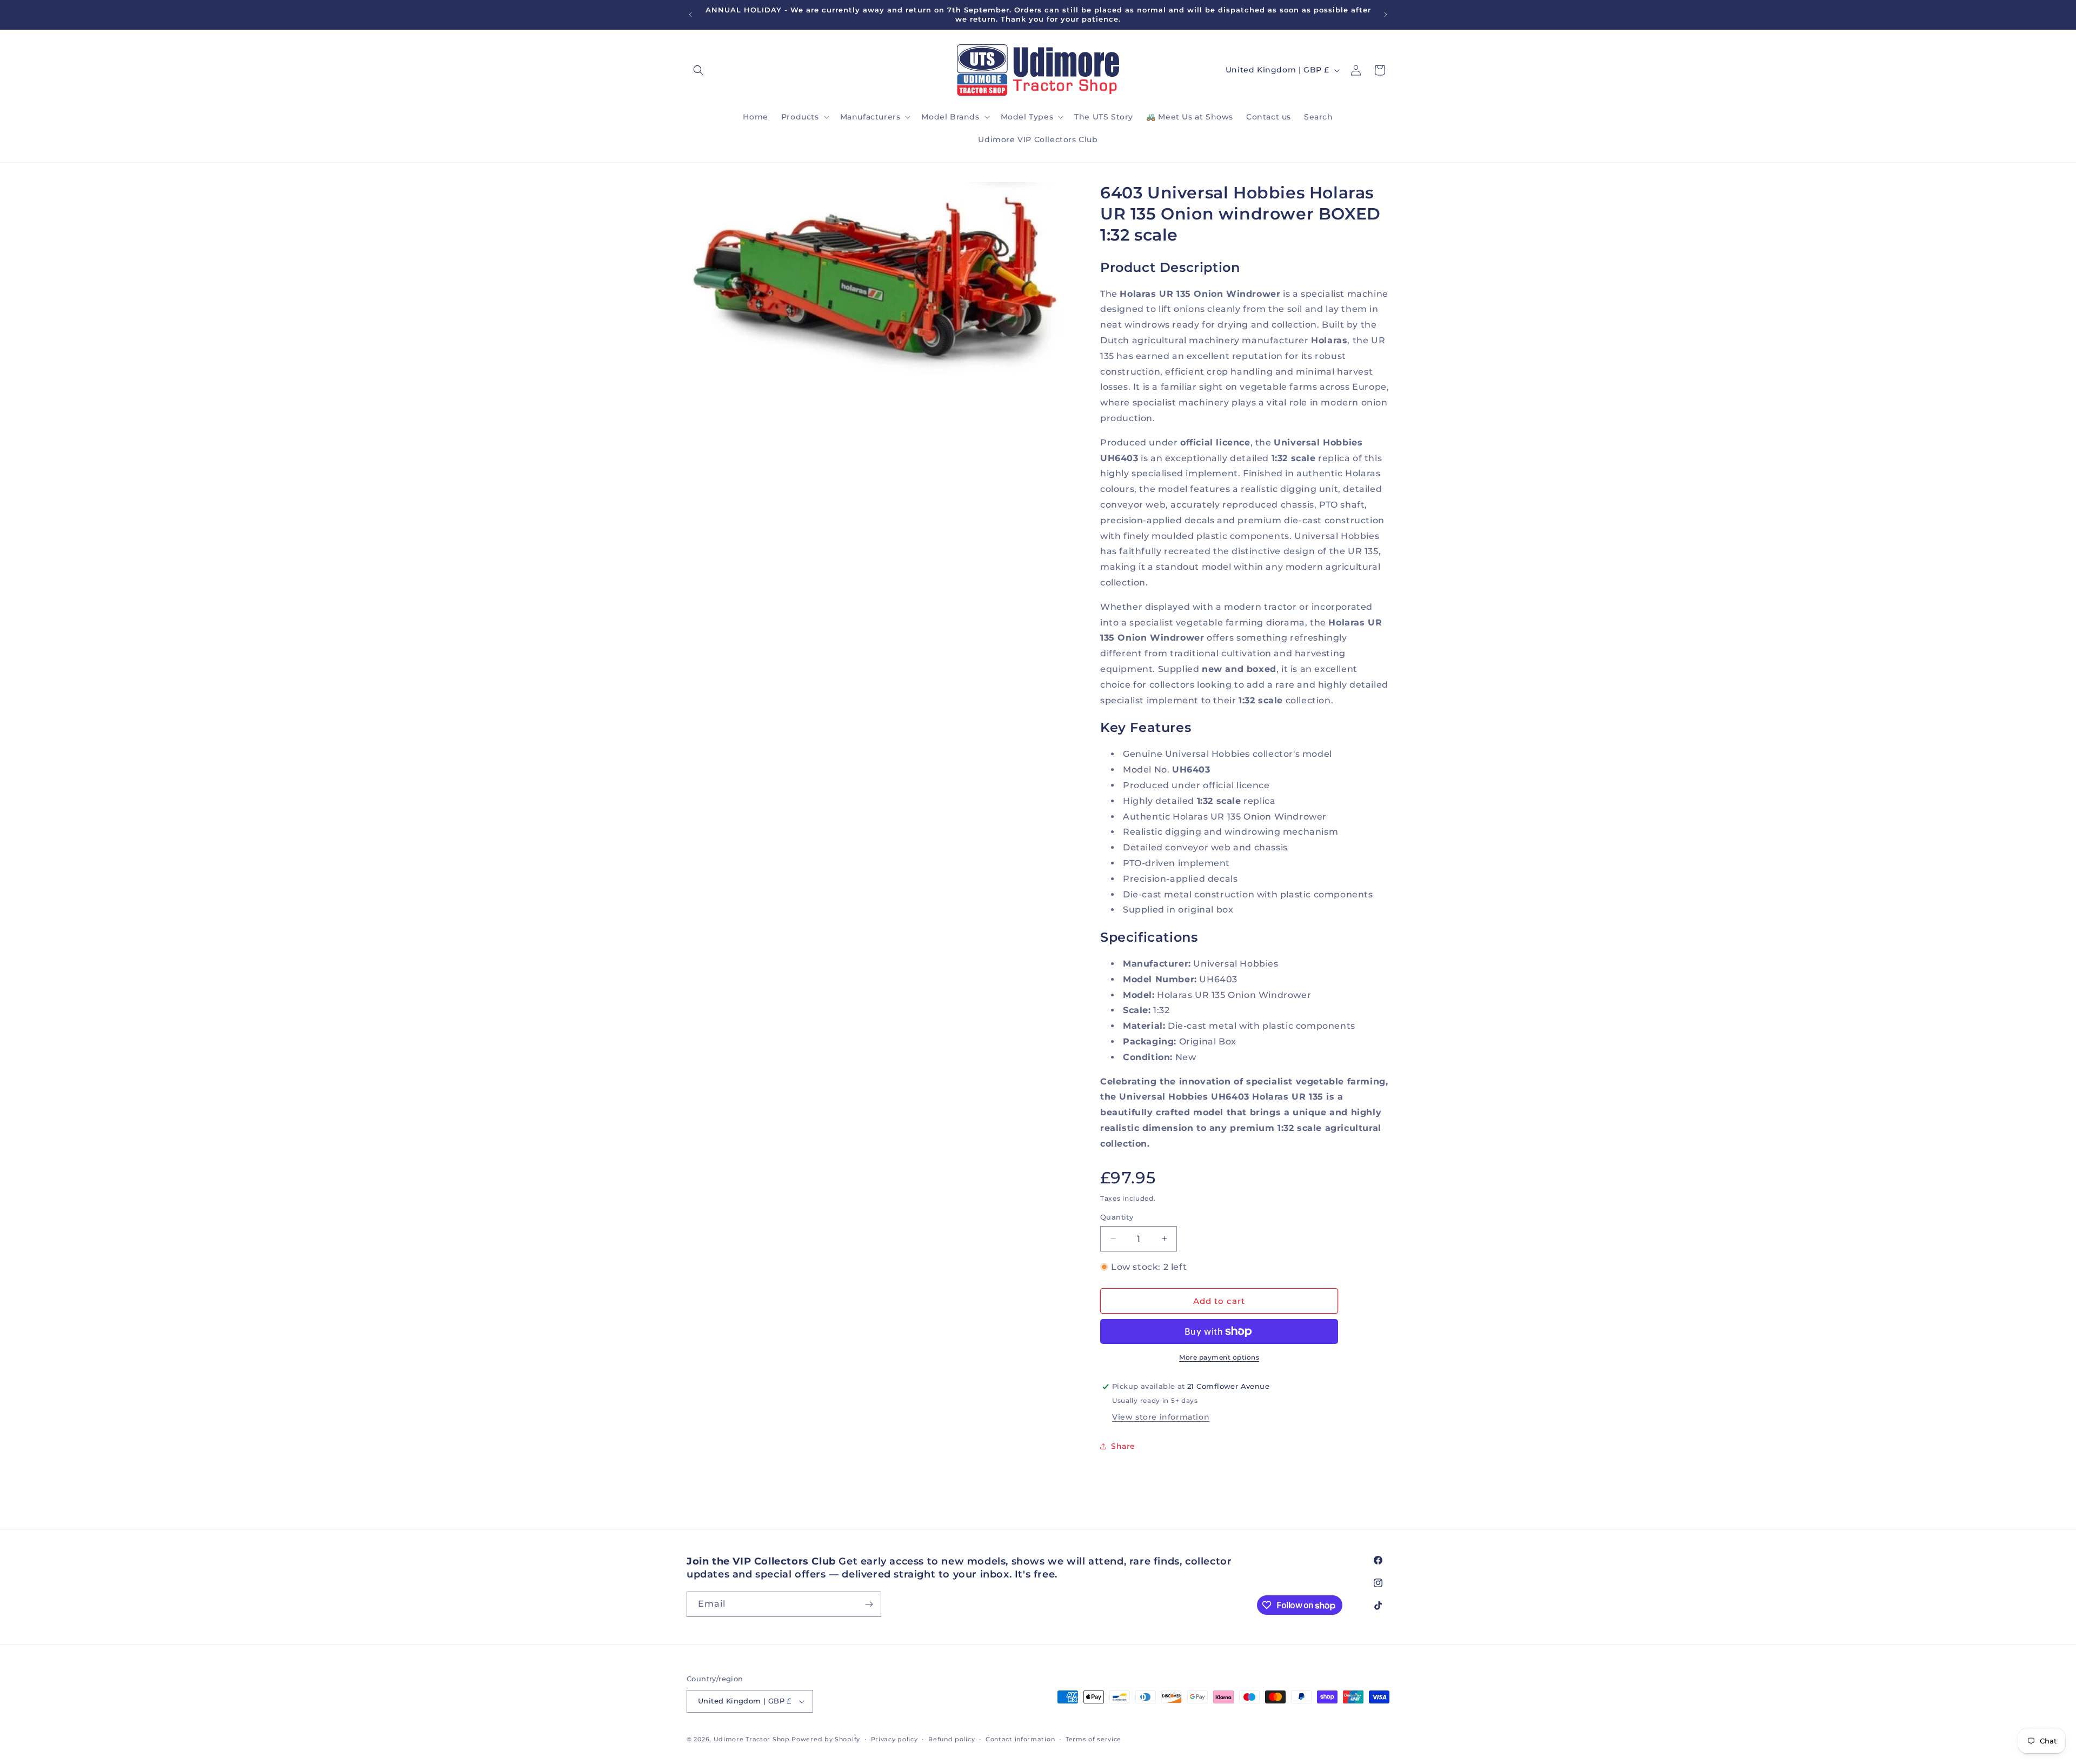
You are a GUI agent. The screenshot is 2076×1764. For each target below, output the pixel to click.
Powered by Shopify (826, 1739)
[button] (698, 70)
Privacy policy (894, 1739)
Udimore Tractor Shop (752, 1739)
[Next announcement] (1386, 15)
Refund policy (951, 1739)
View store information (1161, 1417)
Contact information (1020, 1739)
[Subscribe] (869, 1604)
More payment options (1219, 1357)
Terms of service (1093, 1739)
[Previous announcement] (690, 15)
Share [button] (1123, 1446)
